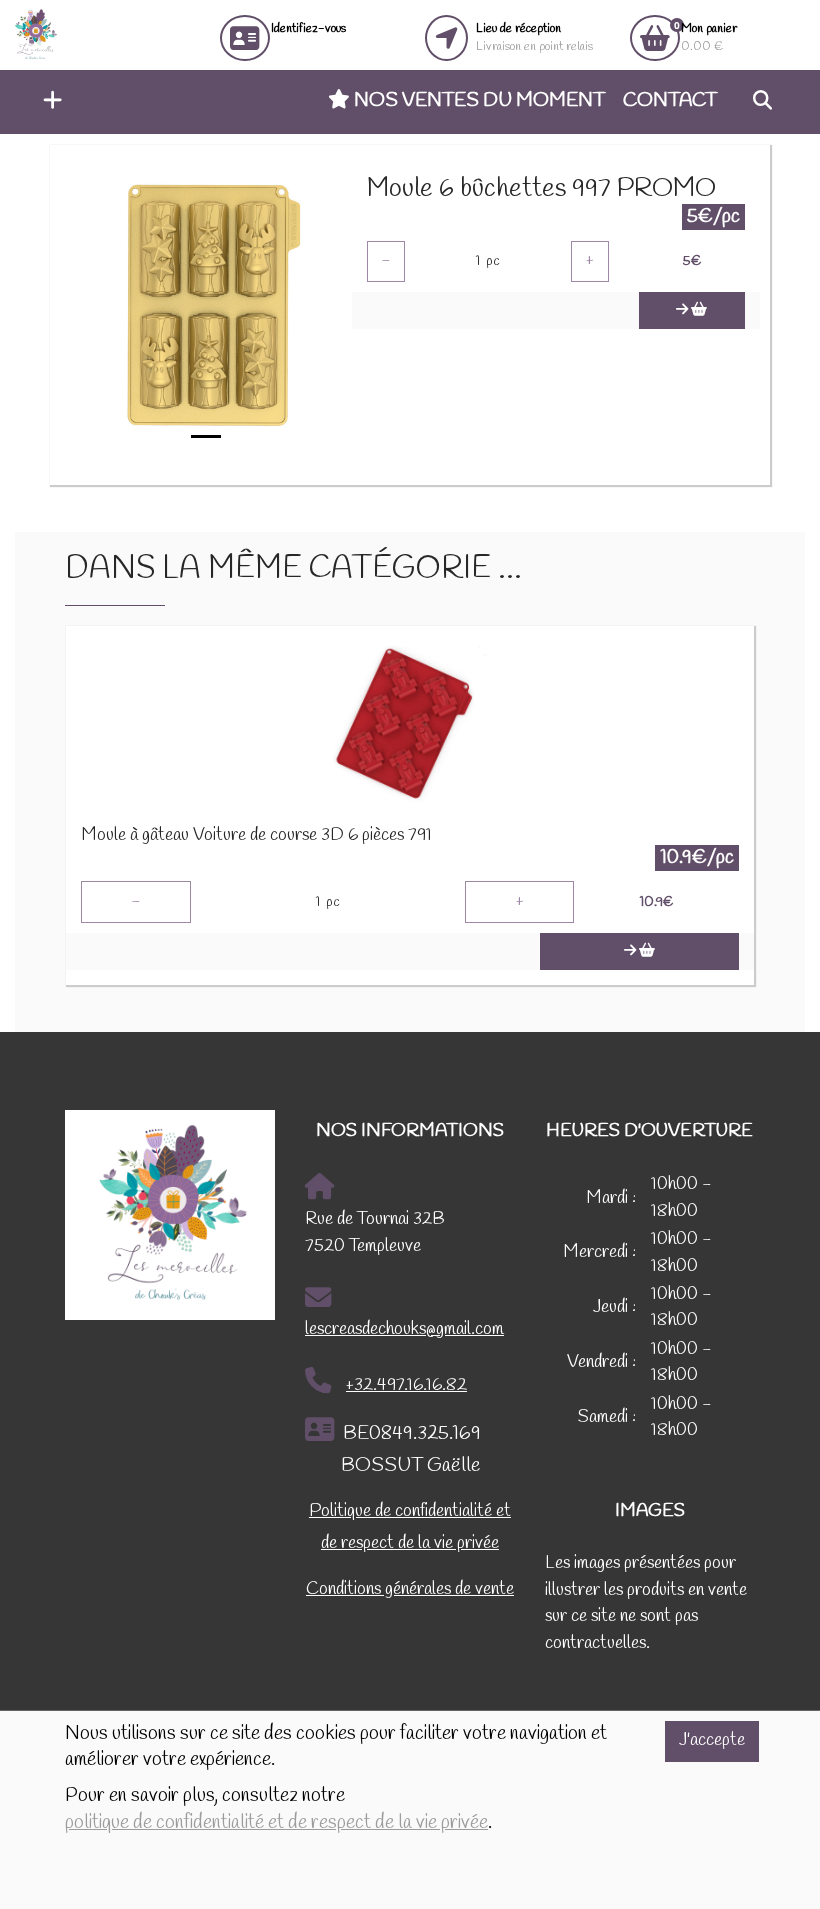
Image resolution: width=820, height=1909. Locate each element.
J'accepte (712, 1740)
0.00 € (709, 37)
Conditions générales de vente (410, 1589)
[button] (47, 102)
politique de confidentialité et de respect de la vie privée (276, 1823)
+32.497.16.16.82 (406, 1385)
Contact (670, 101)
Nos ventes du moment (477, 101)
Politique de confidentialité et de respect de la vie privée (410, 1527)
